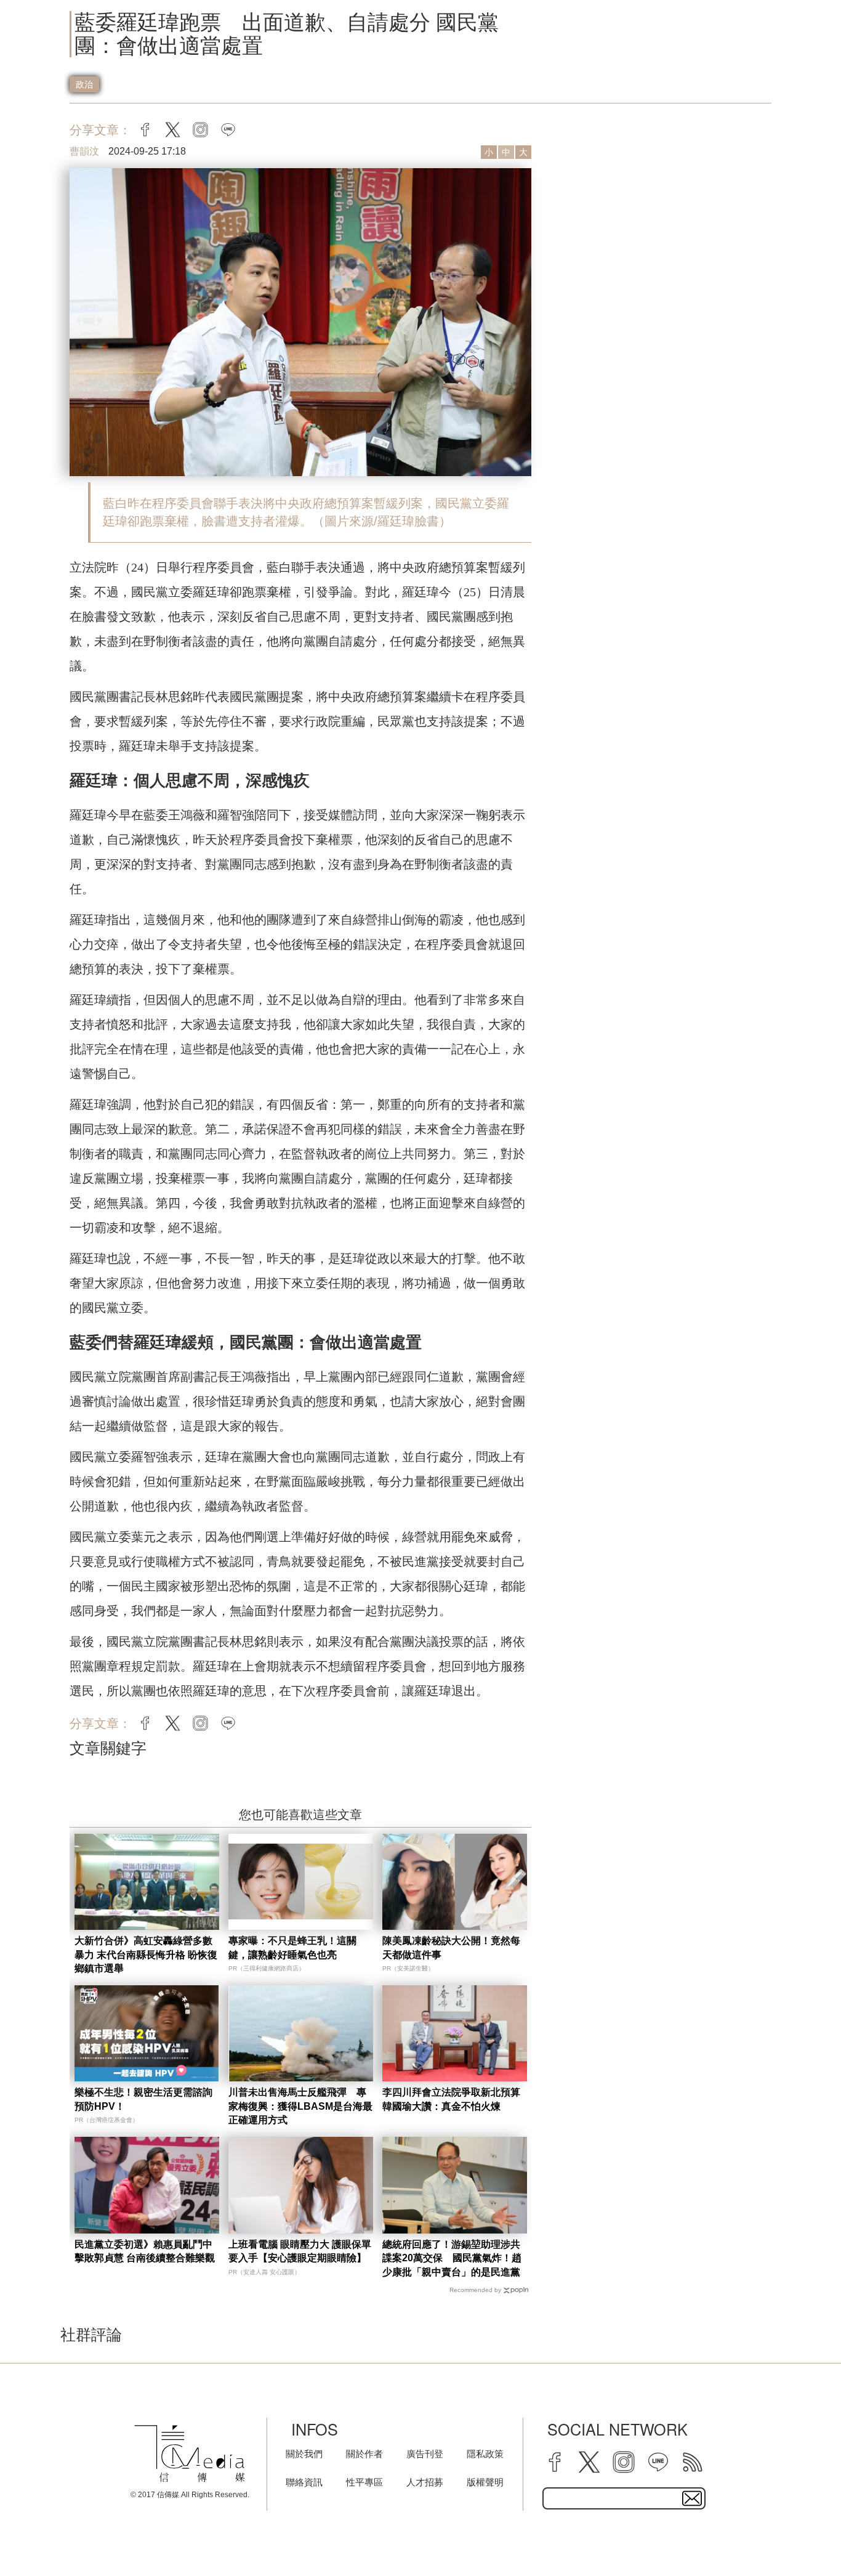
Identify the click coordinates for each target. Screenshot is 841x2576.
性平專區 (364, 2482)
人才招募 (425, 2482)
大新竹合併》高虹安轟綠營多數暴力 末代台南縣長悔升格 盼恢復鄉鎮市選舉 (146, 1954)
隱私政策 (485, 2454)
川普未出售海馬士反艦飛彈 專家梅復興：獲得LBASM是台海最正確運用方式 (300, 2106)
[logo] (190, 2454)
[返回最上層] (801, 2536)
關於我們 (304, 2454)
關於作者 (364, 2454)
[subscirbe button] (692, 2498)
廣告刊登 (425, 2454)
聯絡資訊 (304, 2482)
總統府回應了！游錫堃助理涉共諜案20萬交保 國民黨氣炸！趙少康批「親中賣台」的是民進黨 (452, 2258)
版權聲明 (485, 2482)
